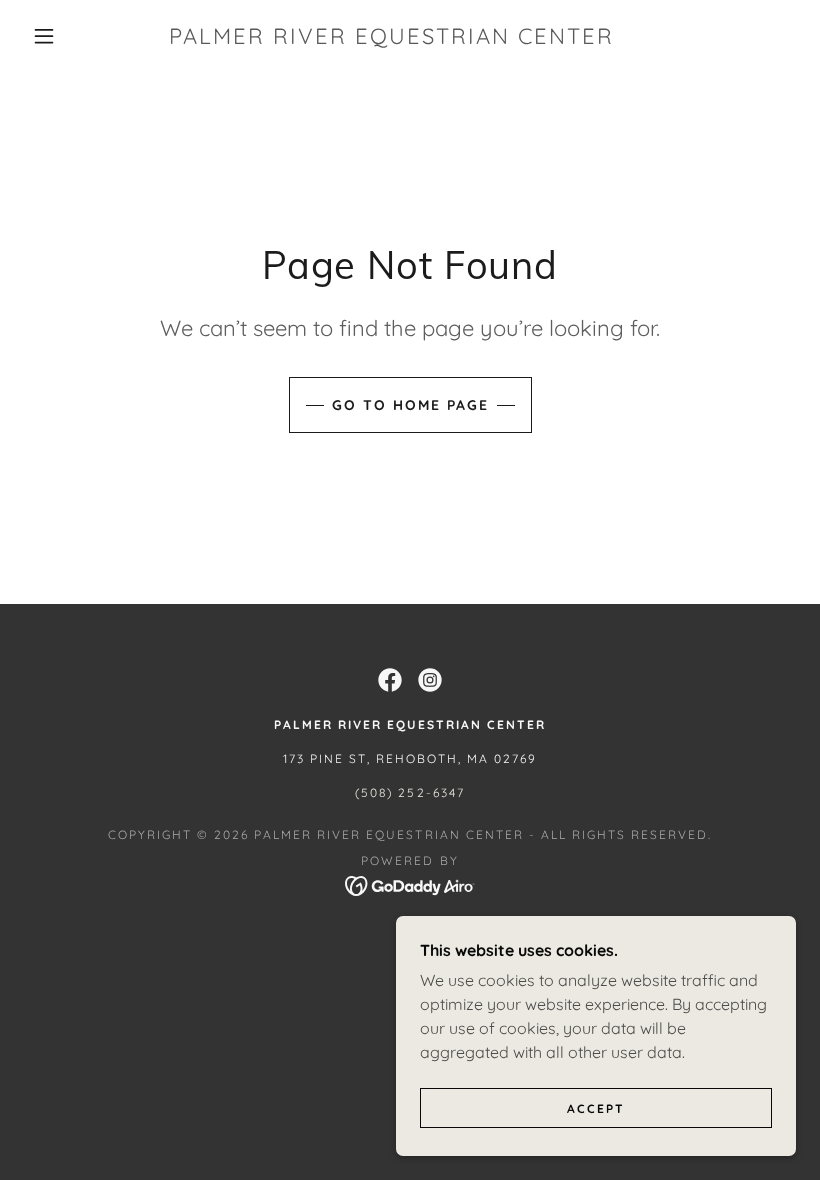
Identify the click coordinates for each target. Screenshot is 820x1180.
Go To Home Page (410, 405)
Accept (596, 1108)
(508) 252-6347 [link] (409, 792)
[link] (391, 38)
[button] (44, 36)
